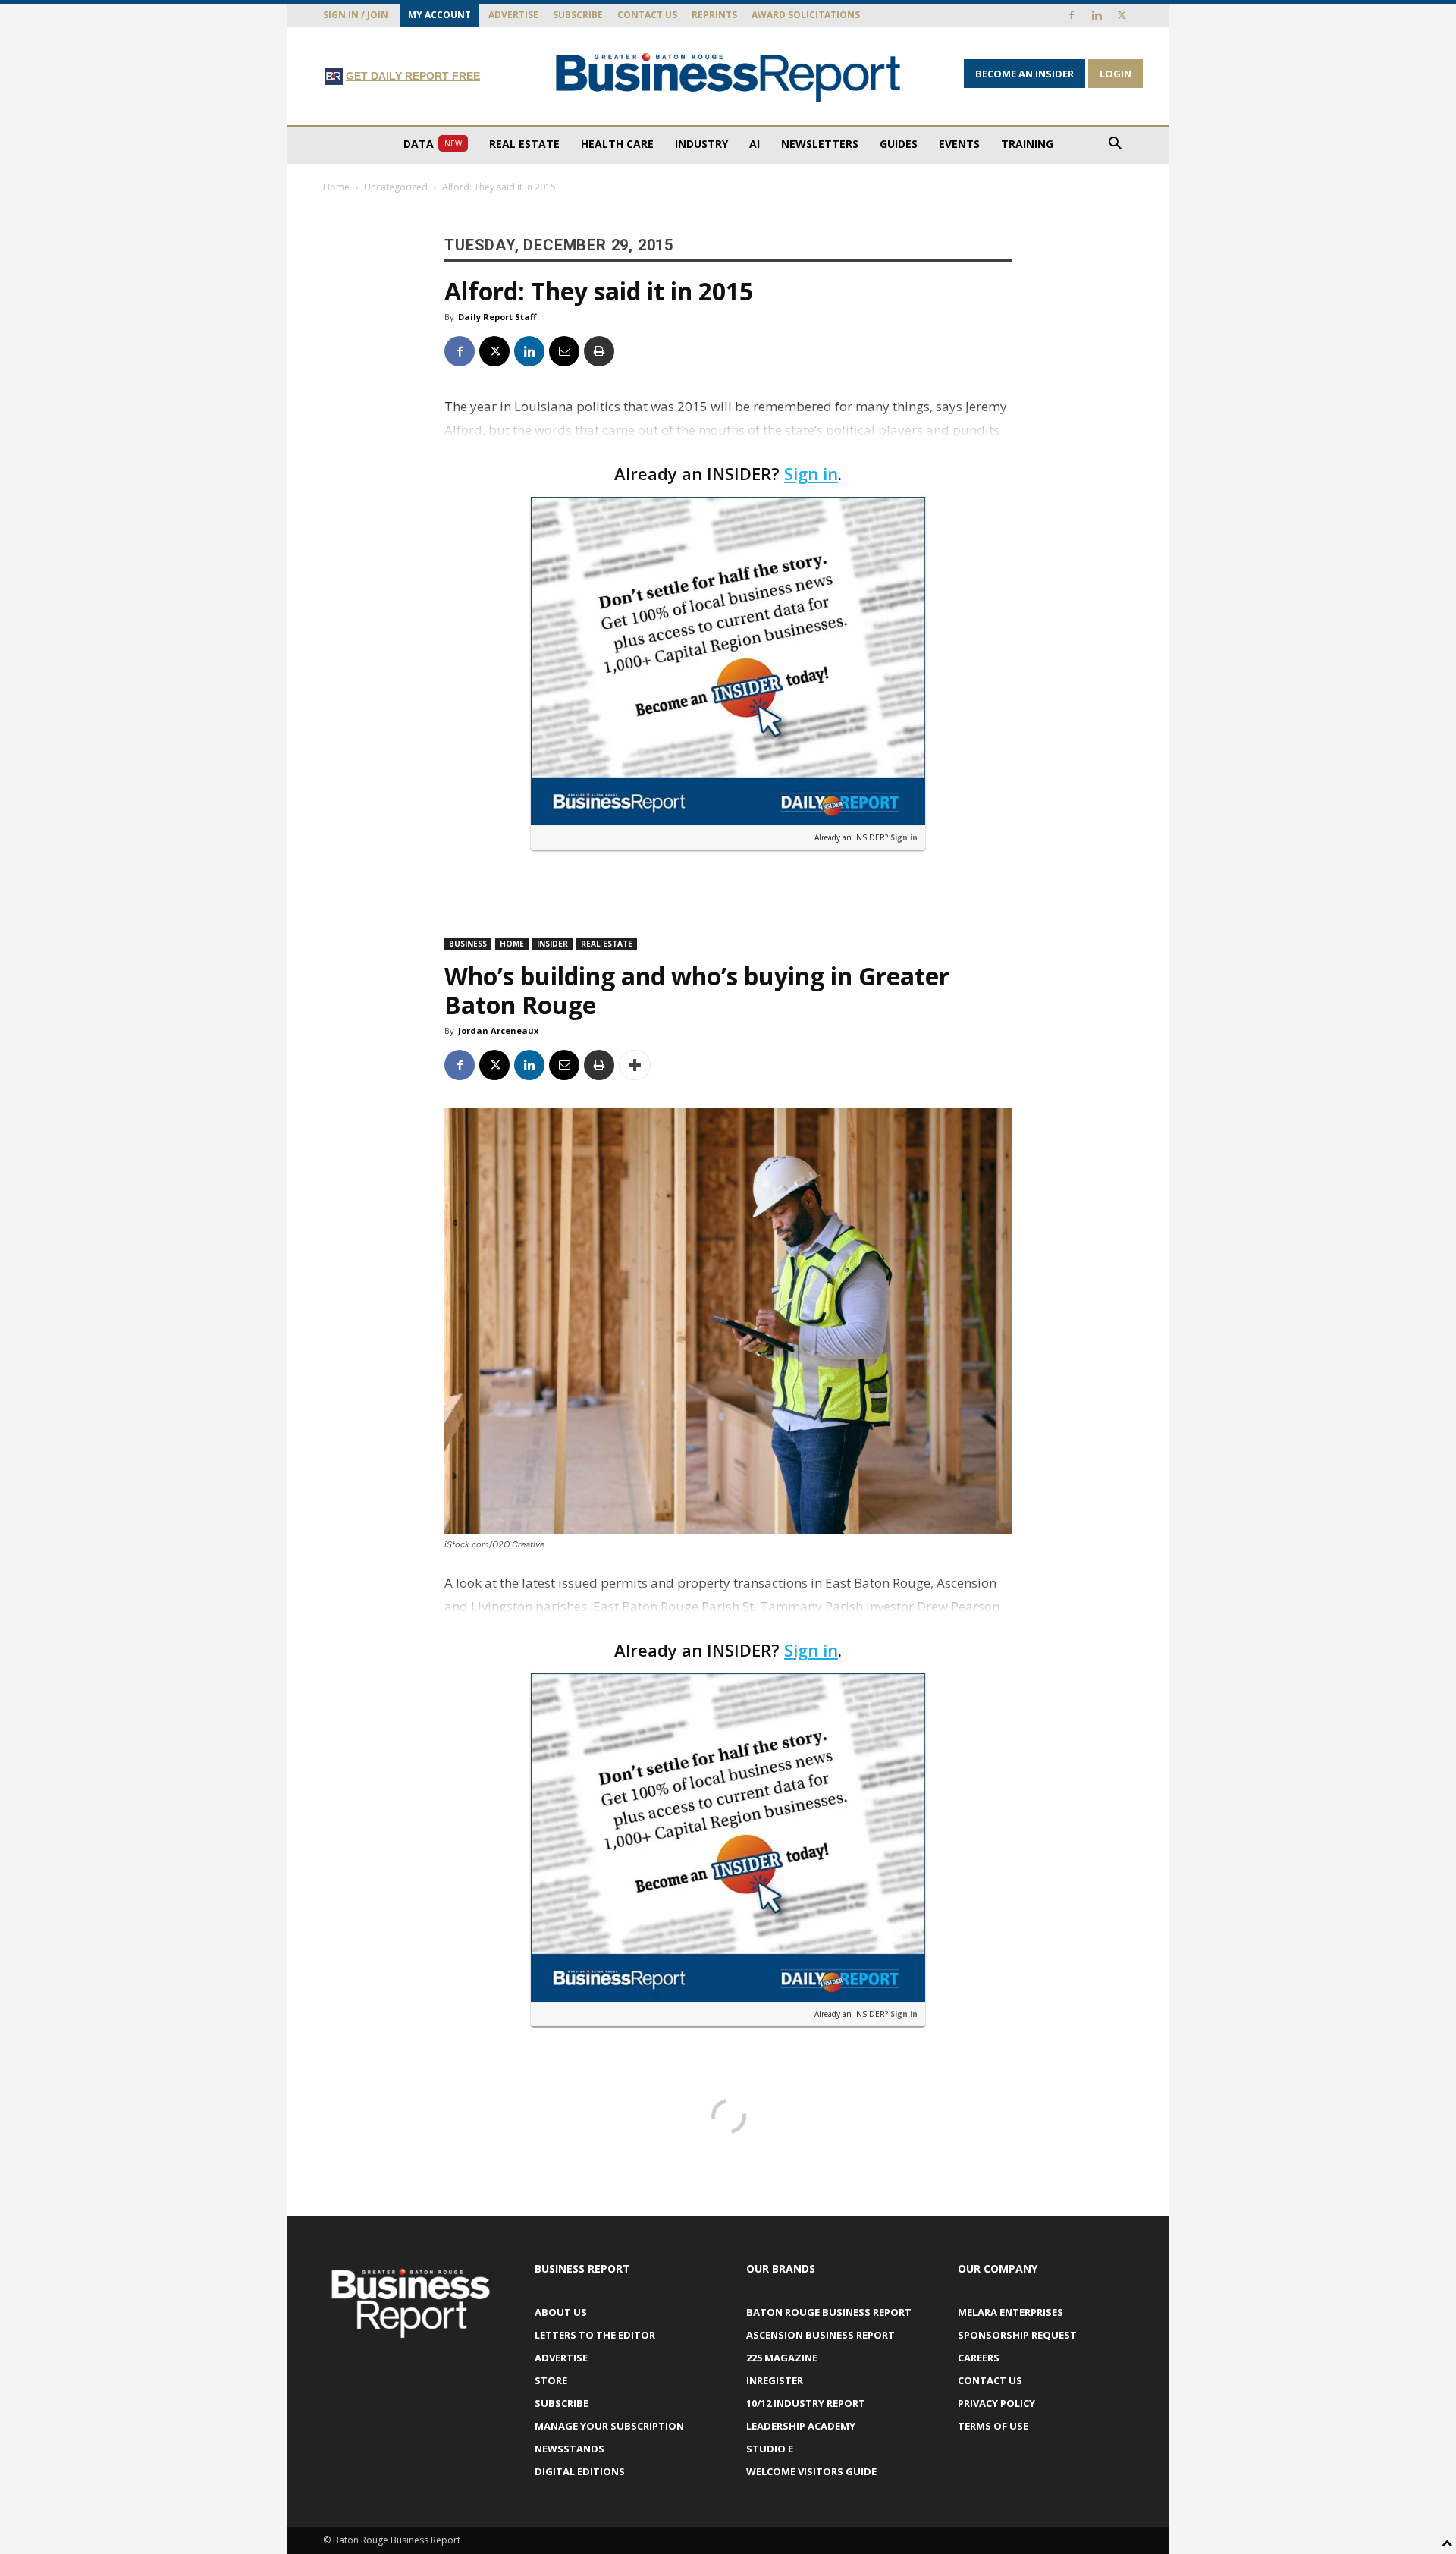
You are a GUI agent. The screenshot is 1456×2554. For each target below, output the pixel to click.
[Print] (599, 351)
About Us (561, 2312)
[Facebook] (1072, 15)
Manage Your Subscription (609, 2426)
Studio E (770, 2449)
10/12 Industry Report (806, 2403)
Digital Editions (580, 2471)
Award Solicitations (806, 15)
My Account (439, 15)
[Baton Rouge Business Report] (728, 77)
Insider (552, 944)
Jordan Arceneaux (498, 1030)
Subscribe (578, 15)
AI (755, 144)
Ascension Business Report (821, 2335)
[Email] (564, 351)
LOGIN (1116, 74)
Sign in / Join (356, 15)
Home (336, 187)
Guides (899, 144)
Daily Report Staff (497, 317)
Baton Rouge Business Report (829, 2312)
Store (551, 2380)
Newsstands (570, 2449)
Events (959, 144)
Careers (979, 2358)
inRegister (775, 2380)
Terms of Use (993, 2426)
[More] (635, 1065)
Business (468, 944)
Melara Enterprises (1010, 2312)
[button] (1115, 145)
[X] (1122, 15)
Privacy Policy (996, 2403)
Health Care (617, 144)
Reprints (714, 15)
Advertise (513, 15)
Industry (701, 144)
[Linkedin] (1097, 15)
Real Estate (524, 144)
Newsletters (820, 144)
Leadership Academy (801, 2426)
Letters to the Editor (595, 2335)
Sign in (811, 473)
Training (1027, 144)
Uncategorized (396, 187)
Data (433, 144)
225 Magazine (782, 2358)
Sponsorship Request (1017, 2335)
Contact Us (647, 15)
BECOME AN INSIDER (1025, 74)
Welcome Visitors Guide (811, 2471)
